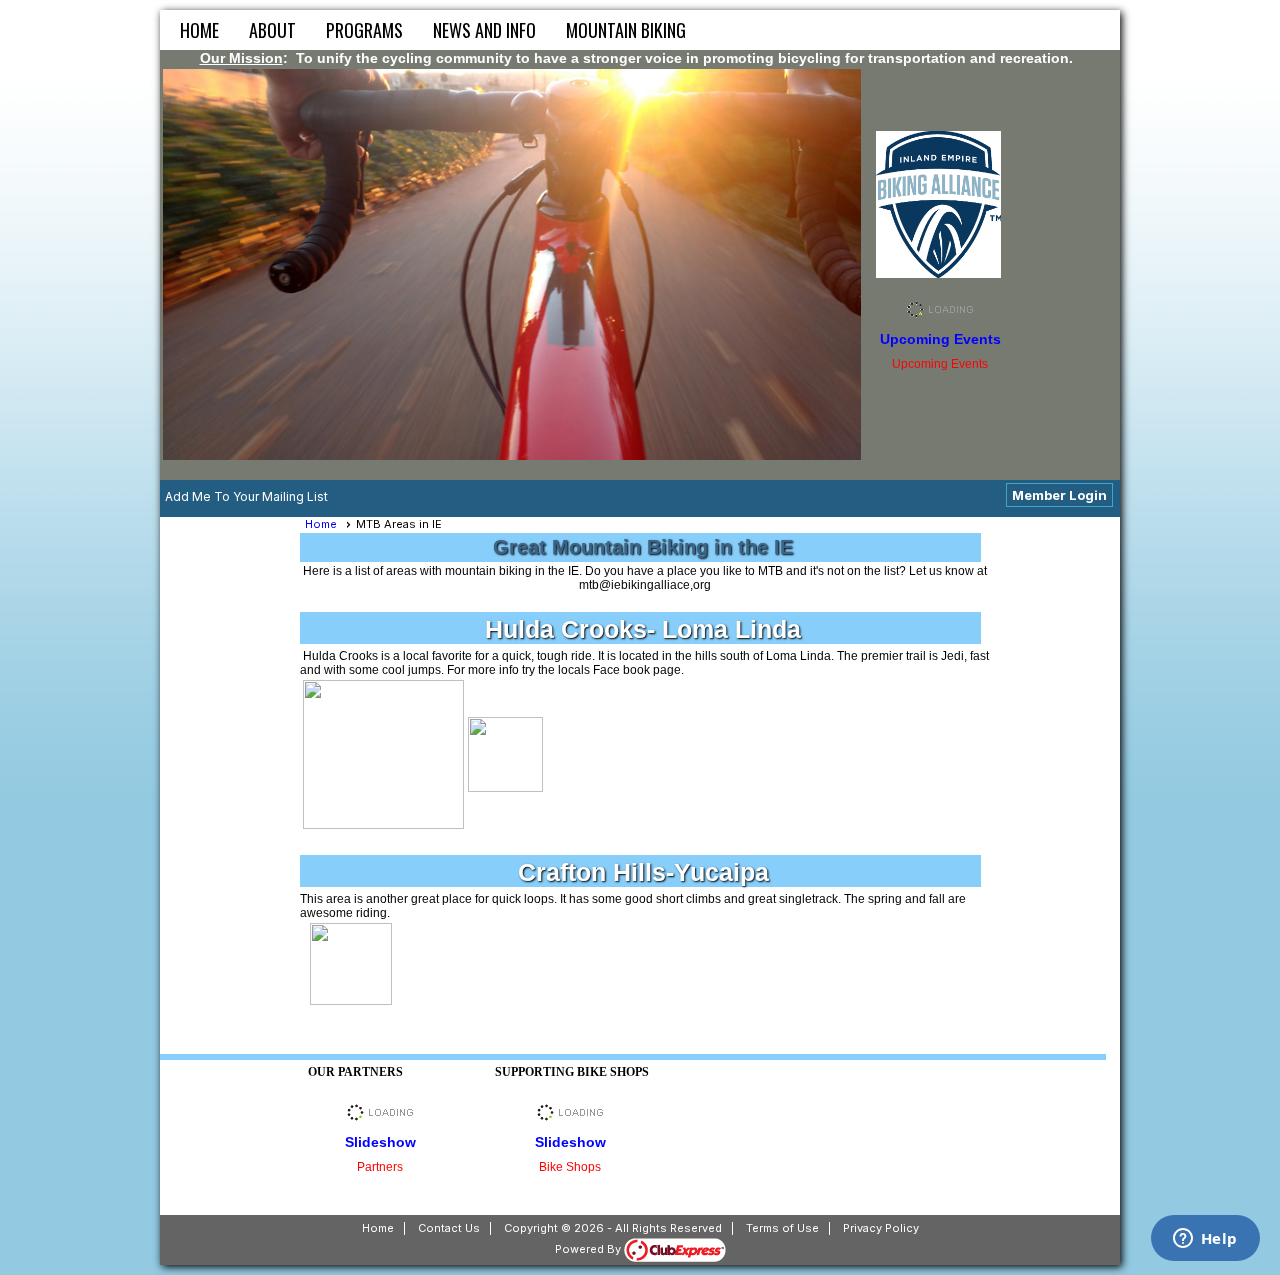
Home (199, 30)
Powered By (589, 1249)
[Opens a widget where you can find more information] (1205, 1240)
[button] (272, 30)
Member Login (1059, 495)
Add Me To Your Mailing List (246, 496)
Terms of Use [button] (782, 1228)
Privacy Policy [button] (881, 1228)
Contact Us (449, 1228)
